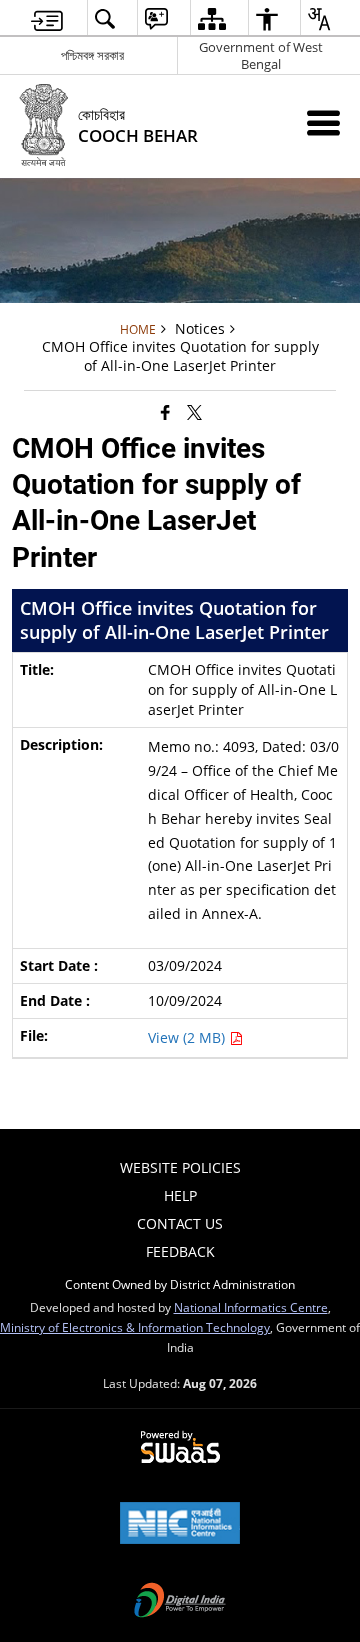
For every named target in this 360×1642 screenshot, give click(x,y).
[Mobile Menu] (323, 122)
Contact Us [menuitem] (180, 1223)
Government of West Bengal (261, 55)
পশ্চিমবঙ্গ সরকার (92, 55)
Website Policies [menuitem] (180, 1167)
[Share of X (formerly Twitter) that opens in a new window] (194, 411)
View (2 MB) (188, 1037)
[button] (104, 18)
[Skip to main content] (47, 18)
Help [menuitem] (180, 1195)
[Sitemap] (211, 18)
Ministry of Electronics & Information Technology (135, 1327)
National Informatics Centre (251, 1307)
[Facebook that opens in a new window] (165, 411)
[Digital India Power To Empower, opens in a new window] (180, 1602)
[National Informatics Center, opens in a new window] (180, 1525)
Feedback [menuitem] (180, 1251)
